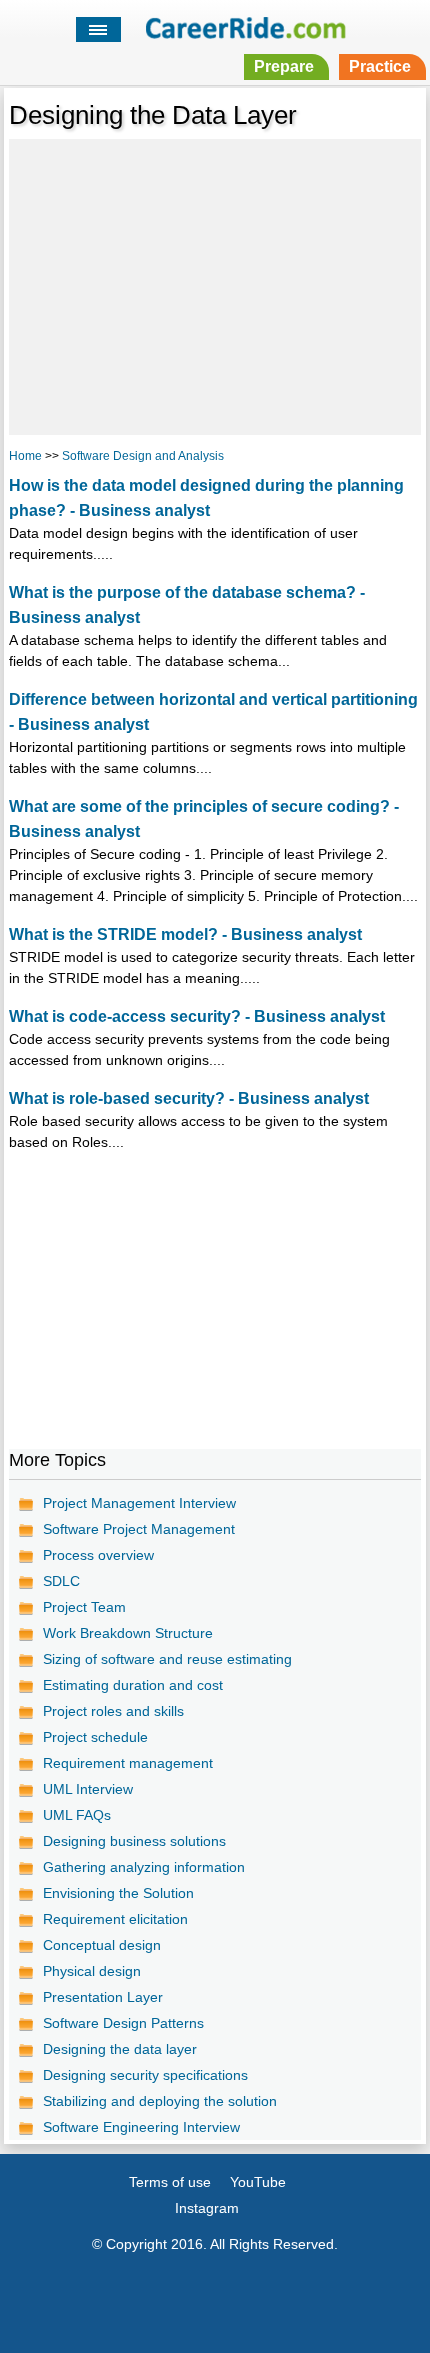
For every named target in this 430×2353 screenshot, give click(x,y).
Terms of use (170, 2182)
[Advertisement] (215, 284)
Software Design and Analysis (143, 456)
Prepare (284, 66)
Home (25, 456)
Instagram (207, 2208)
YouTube (258, 2182)
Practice (380, 66)
